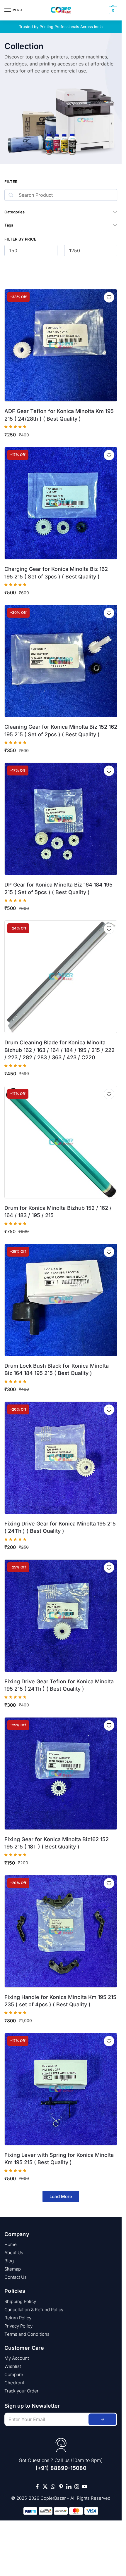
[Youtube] (85, 2487)
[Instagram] (77, 2487)
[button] (112, 10)
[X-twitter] (45, 2487)
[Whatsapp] (53, 2487)
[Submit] (102, 2419)
